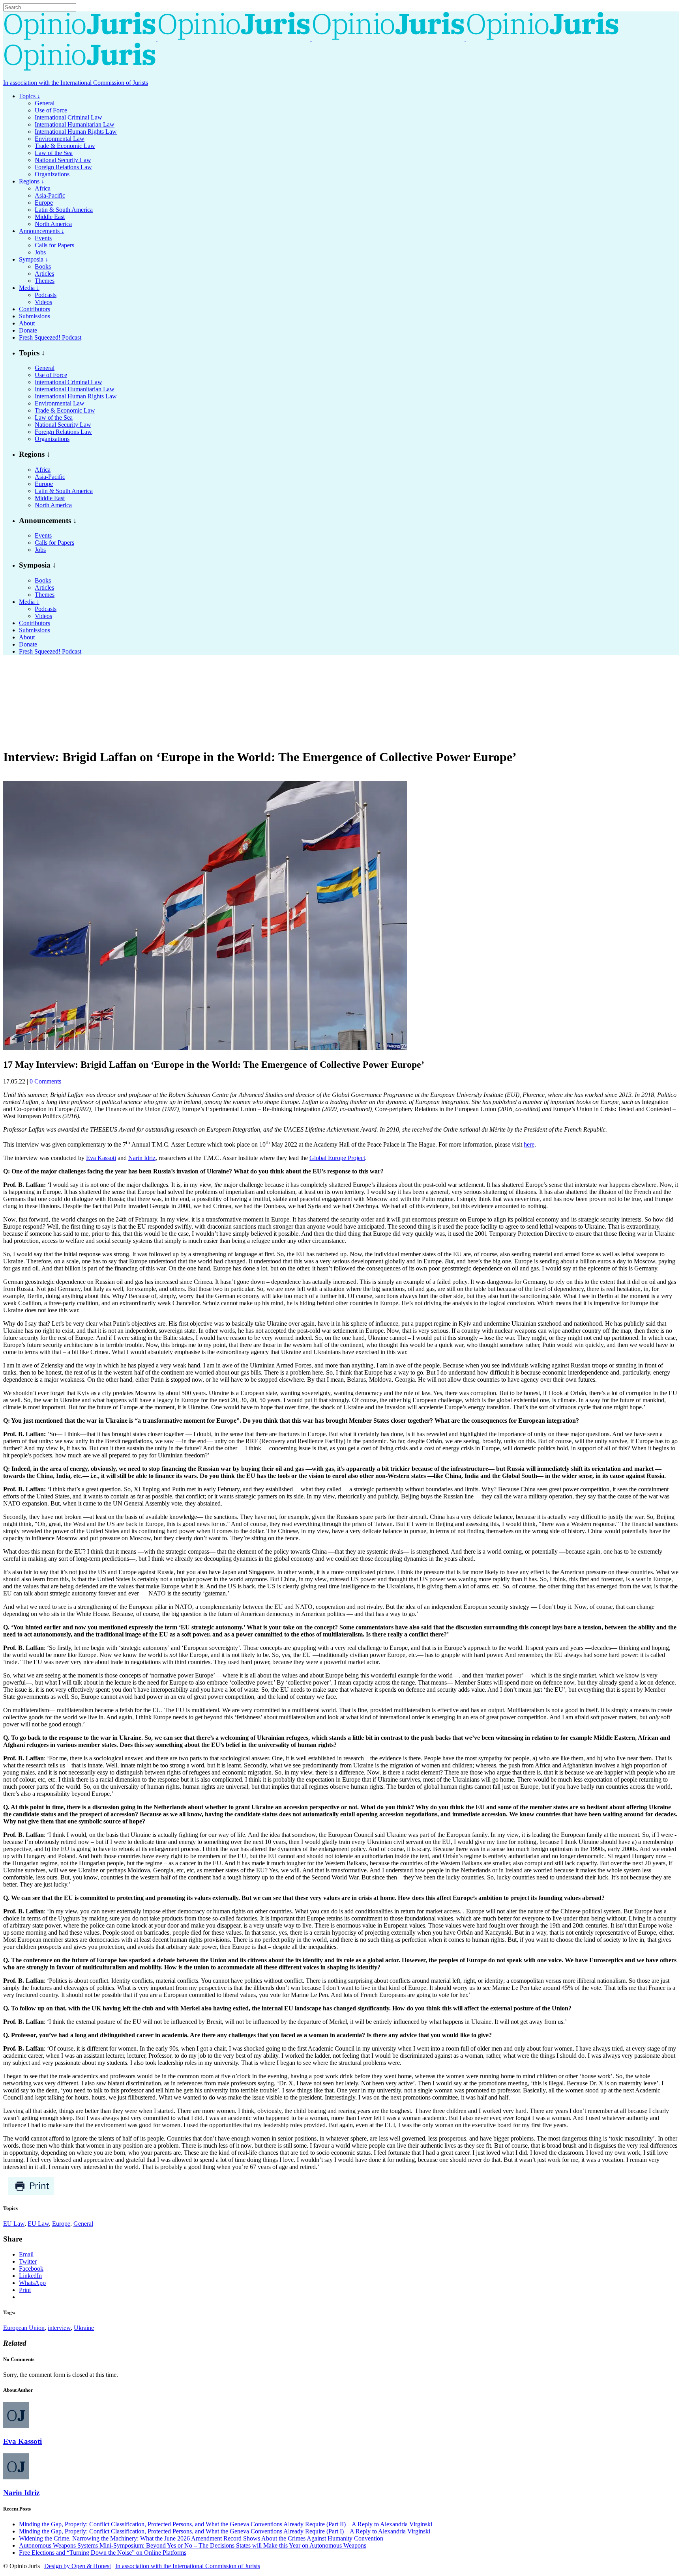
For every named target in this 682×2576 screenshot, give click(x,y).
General (83, 2224)
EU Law (14, 2224)
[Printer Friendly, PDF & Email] (31, 2193)
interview (59, 2328)
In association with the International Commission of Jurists (76, 83)
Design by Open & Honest (78, 2566)
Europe (61, 2224)
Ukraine (84, 2328)
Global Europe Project (337, 1158)
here (529, 1144)
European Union (24, 2328)
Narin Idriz (142, 1158)
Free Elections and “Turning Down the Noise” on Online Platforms (103, 2553)
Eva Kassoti (101, 1158)
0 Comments (45, 1081)
